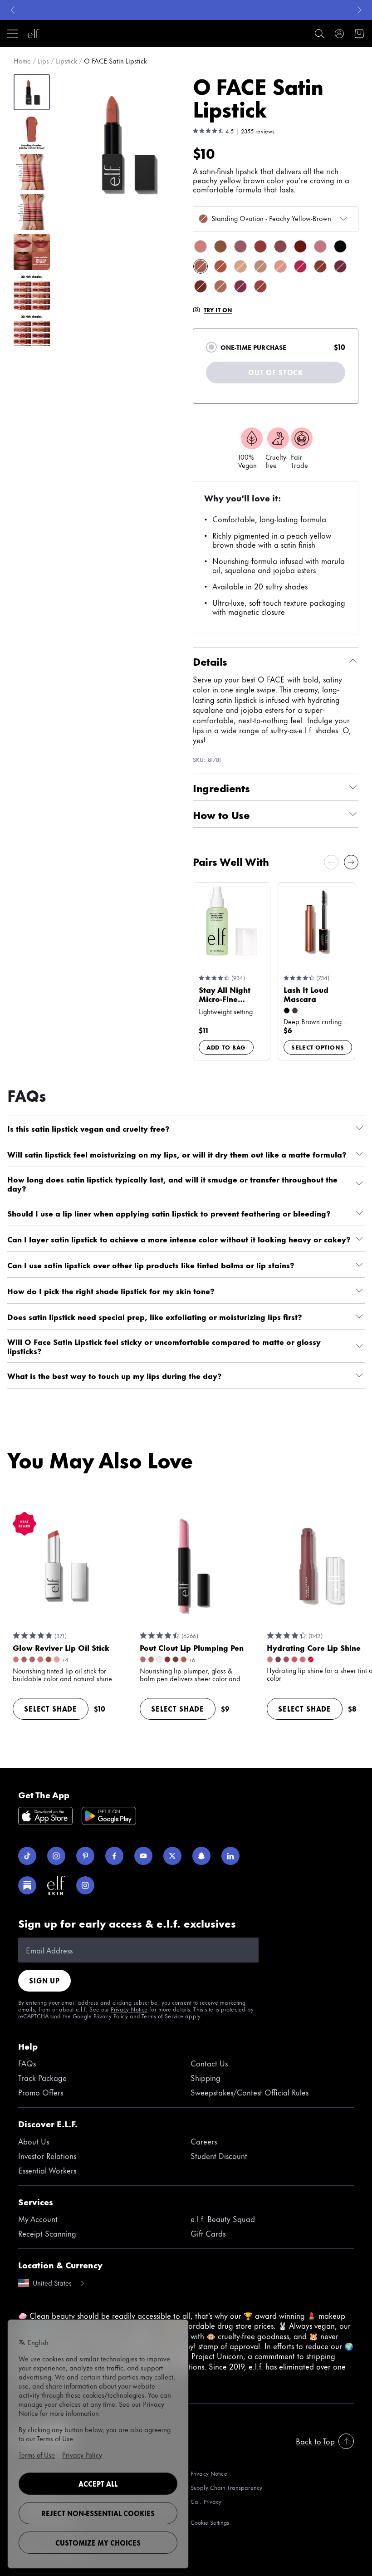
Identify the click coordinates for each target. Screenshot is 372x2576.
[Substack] (27, 1885)
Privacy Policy (111, 2016)
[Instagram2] (85, 1885)
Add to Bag (226, 1047)
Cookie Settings (210, 2522)
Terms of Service (162, 2016)
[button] (125, 144)
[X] (172, 1856)
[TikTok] (27, 1856)
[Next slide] (351, 862)
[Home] (34, 34)
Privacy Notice (129, 2009)
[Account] (339, 34)
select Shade (51, 1709)
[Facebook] (114, 1856)
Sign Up (44, 1980)
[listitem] (201, 246)
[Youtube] (143, 1856)
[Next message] (359, 10)
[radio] (211, 347)
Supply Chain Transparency (226, 2487)
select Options (318, 1047)
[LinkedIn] (230, 1856)
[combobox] (276, 219)
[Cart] (359, 34)
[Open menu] (13, 34)
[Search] (319, 34)
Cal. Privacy (206, 2502)
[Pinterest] (85, 1856)
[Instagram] (56, 1856)
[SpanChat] (201, 1856)
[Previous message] (13, 10)
